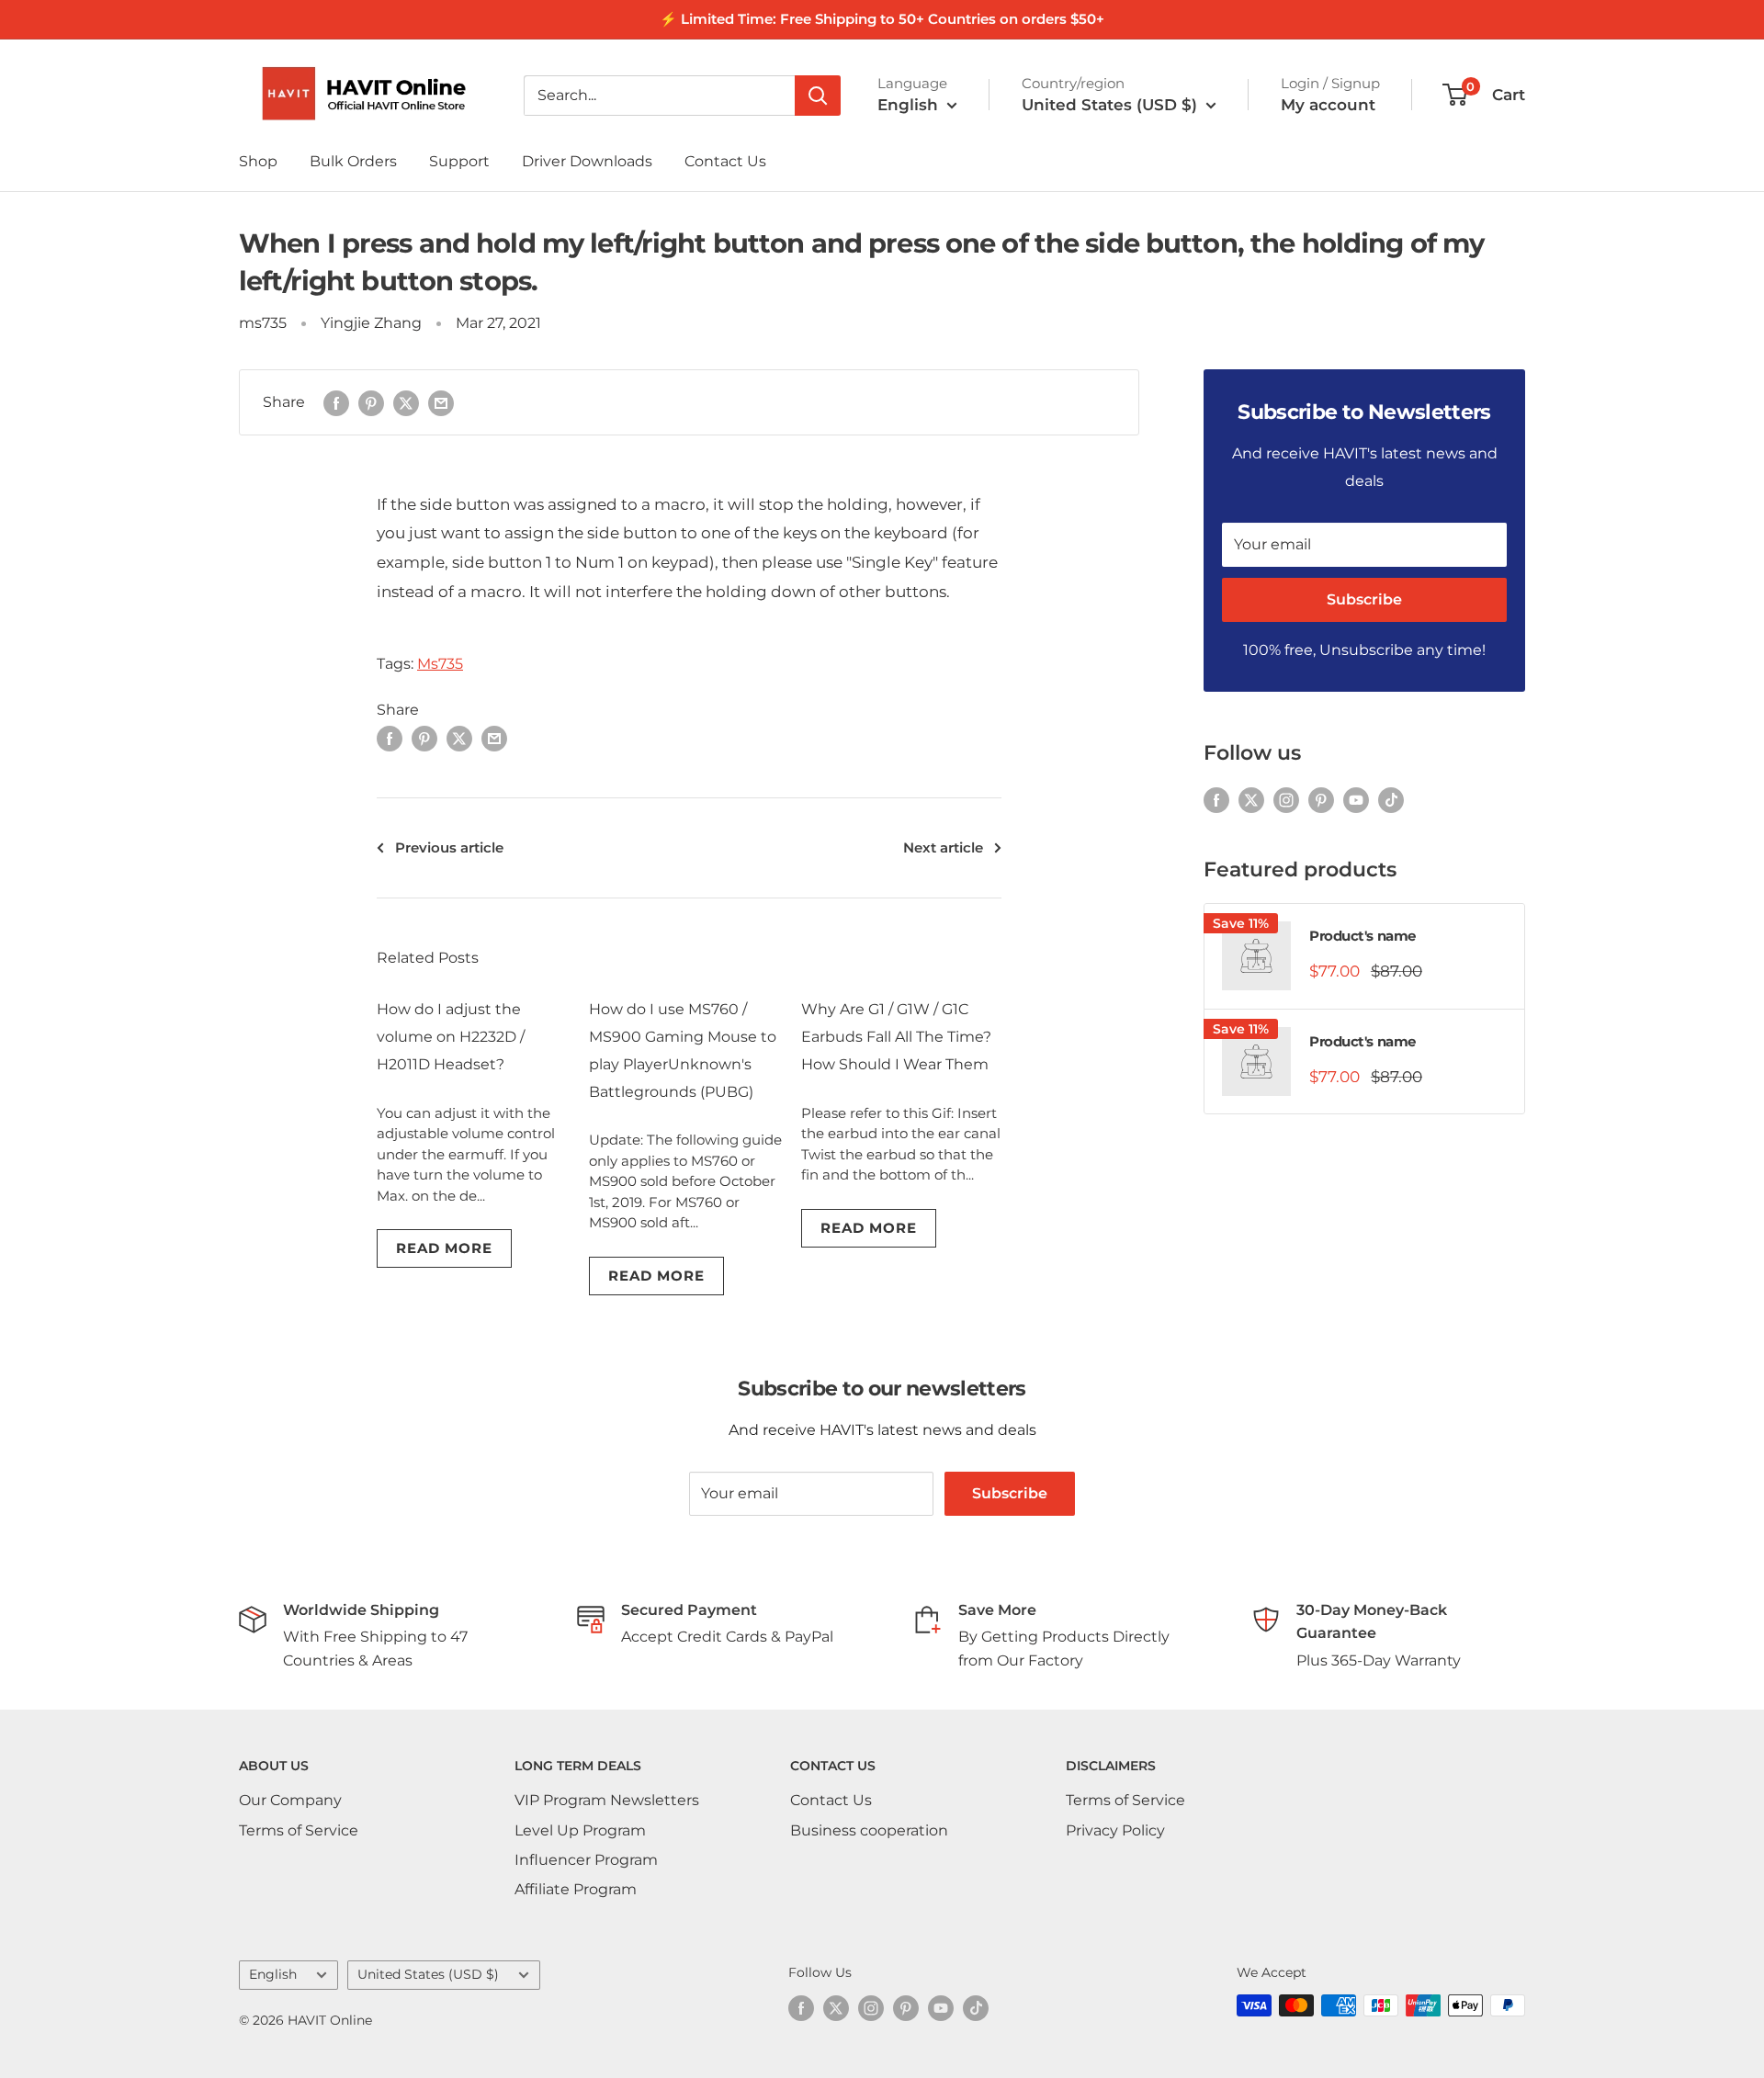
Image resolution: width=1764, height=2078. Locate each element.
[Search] (818, 96)
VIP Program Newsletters (607, 1800)
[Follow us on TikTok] (1391, 800)
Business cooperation (869, 1830)
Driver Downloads (587, 161)
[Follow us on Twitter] (1251, 800)
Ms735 (440, 664)
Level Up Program (580, 1830)
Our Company (290, 1800)
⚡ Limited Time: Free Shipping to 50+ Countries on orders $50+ (882, 19)
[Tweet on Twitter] (406, 402)
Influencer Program (586, 1860)
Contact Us (725, 161)
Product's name (1363, 936)
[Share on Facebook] (336, 402)
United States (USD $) (428, 1974)
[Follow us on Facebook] (1216, 800)
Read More (444, 1248)
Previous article (449, 847)
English (273, 1974)
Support (459, 161)
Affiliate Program (576, 1889)
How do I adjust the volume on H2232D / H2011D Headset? (451, 1037)
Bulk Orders (353, 161)
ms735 (263, 323)
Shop (258, 161)
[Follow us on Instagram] (1286, 800)
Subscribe (1364, 599)
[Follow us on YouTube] (1356, 800)
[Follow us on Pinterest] (1321, 800)
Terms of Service (299, 1830)
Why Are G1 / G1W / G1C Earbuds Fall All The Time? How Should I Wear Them (896, 1037)
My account (1328, 105)
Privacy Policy (1115, 1830)
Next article (943, 847)
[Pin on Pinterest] (371, 402)
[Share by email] (441, 402)
